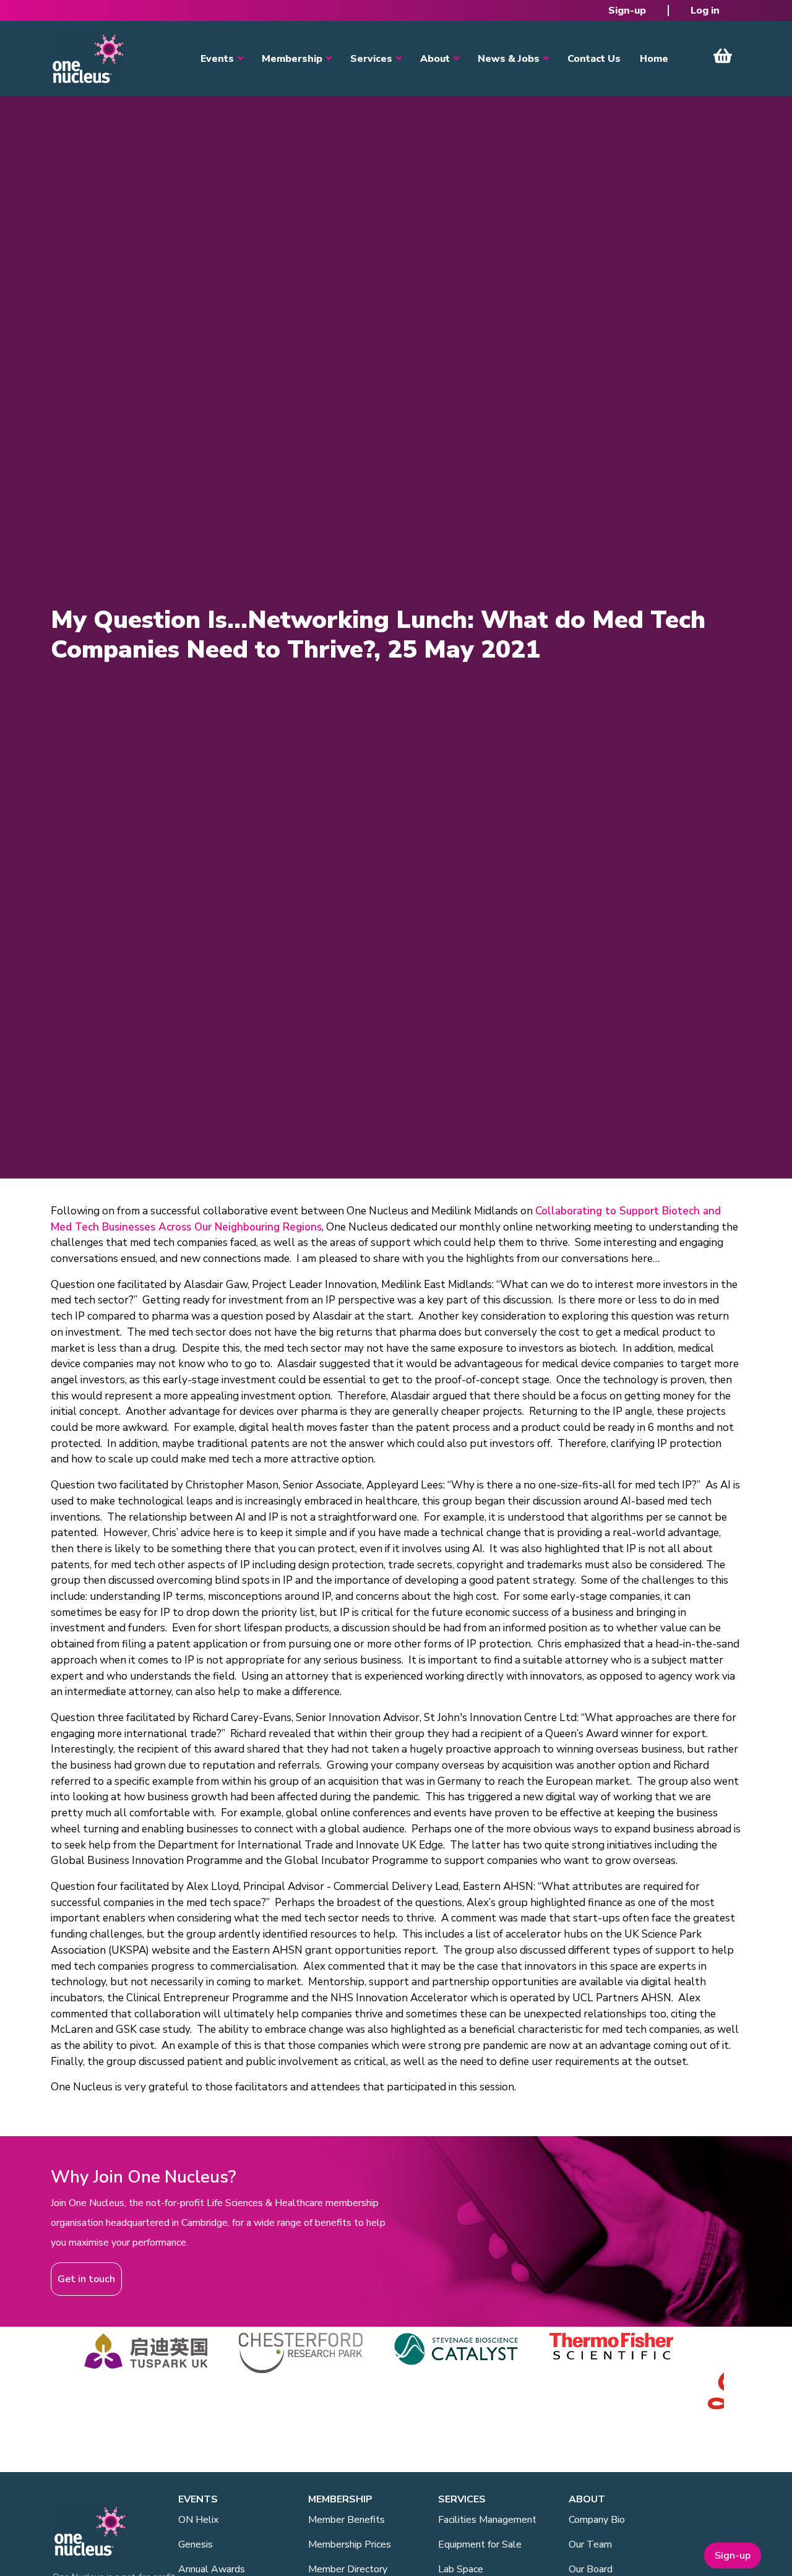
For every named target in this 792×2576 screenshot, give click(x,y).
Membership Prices (350, 2544)
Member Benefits (346, 2520)
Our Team (590, 2544)
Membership (292, 59)
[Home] (88, 59)
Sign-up (627, 11)
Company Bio (597, 2520)
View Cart (723, 56)
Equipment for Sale (480, 2544)
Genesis (196, 2544)
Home (654, 59)
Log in (705, 11)
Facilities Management (487, 2520)
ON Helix (198, 2520)
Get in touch (86, 2279)
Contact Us (594, 59)
